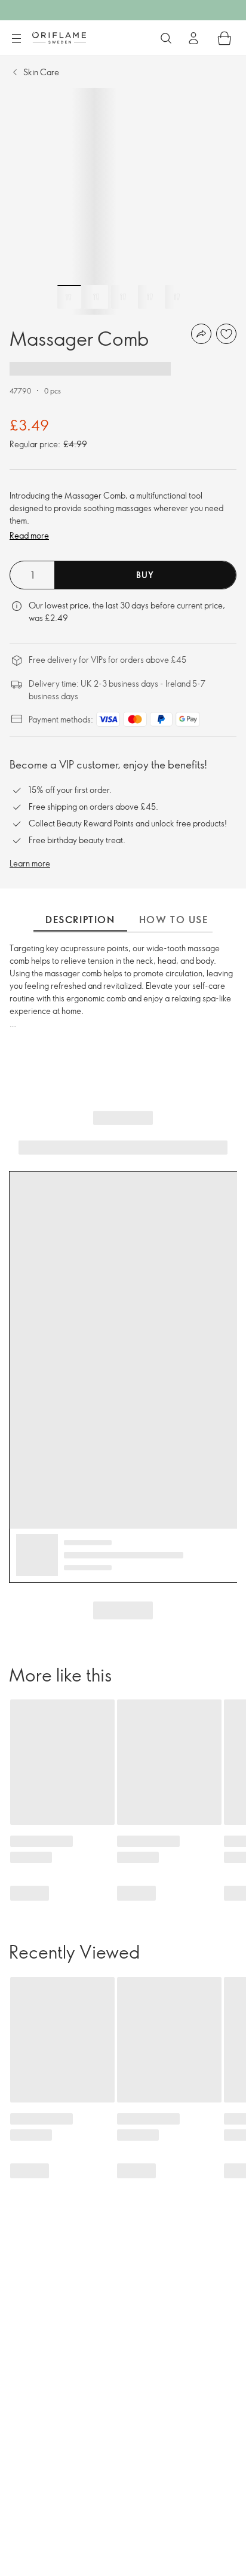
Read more (29, 535)
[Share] (201, 334)
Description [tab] (80, 920)
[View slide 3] (123, 297)
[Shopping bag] (225, 38)
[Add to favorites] (226, 334)
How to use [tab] (174, 920)
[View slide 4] (150, 297)
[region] (123, 201)
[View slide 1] (69, 297)
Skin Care (41, 72)
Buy (145, 575)
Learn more (30, 863)
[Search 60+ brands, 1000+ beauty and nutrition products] (166, 38)
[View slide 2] (96, 297)
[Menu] (16, 39)
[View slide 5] (177, 297)
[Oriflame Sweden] (59, 38)
